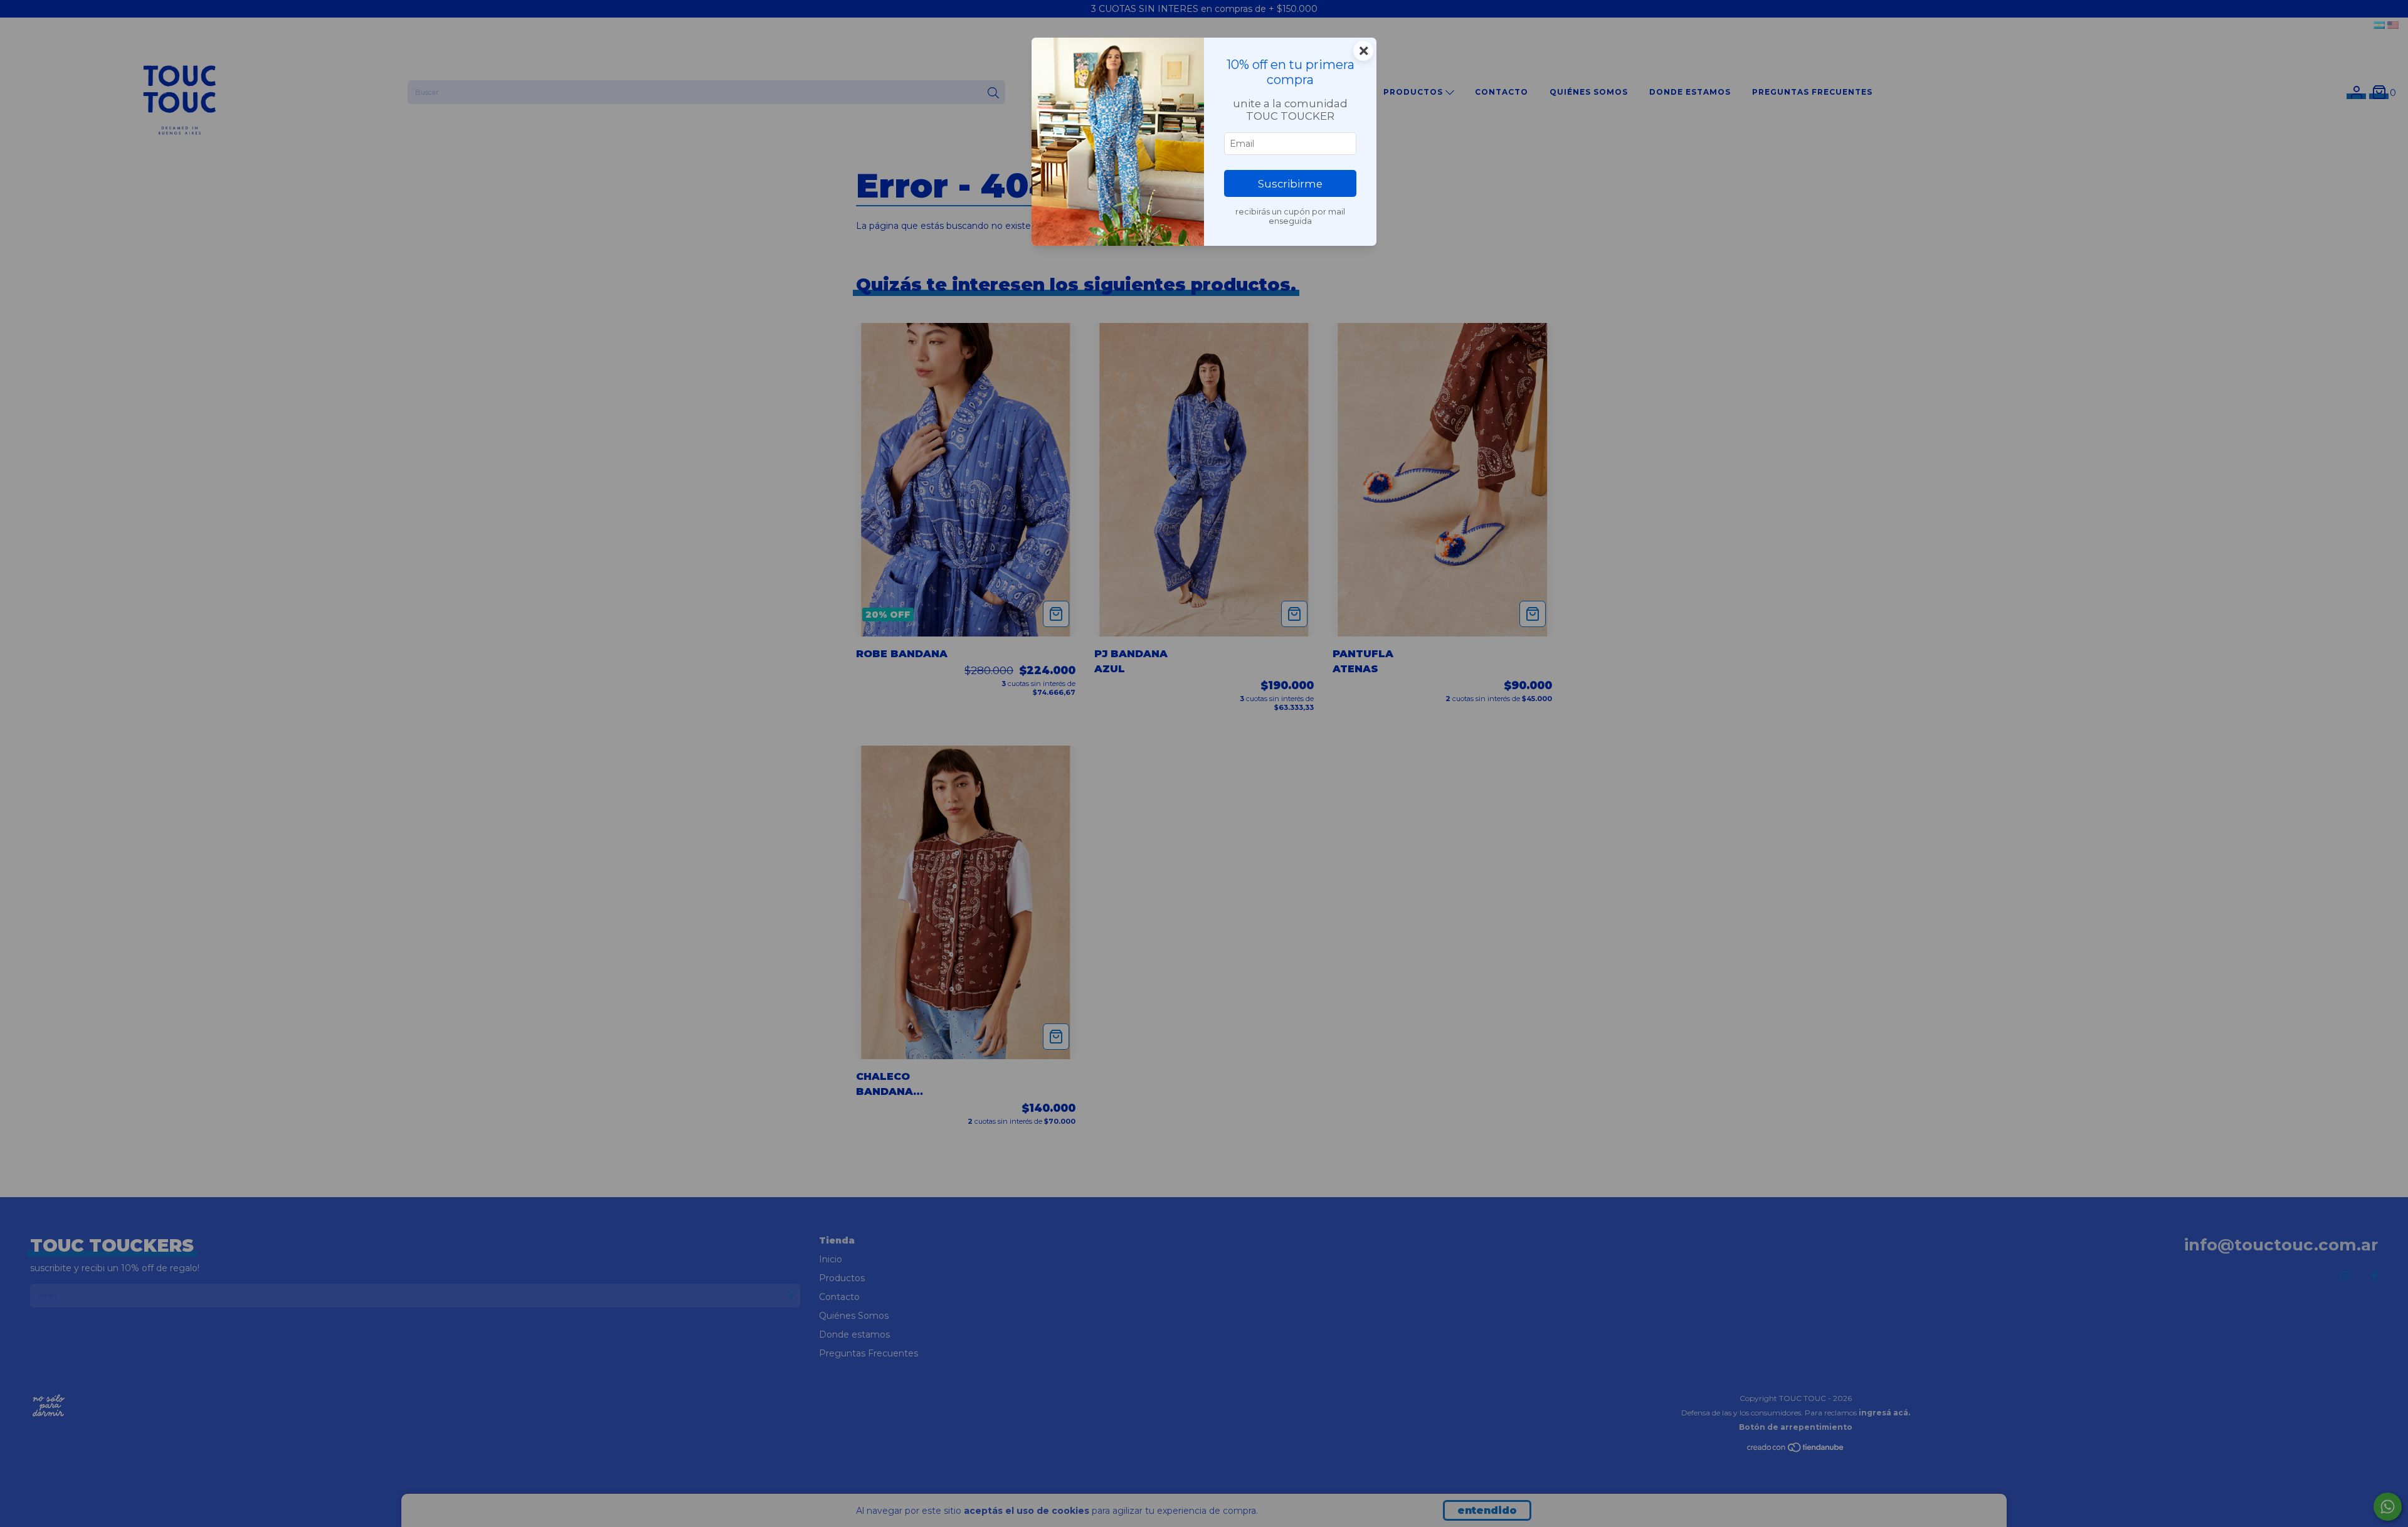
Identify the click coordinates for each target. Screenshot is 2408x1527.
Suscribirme (1290, 184)
